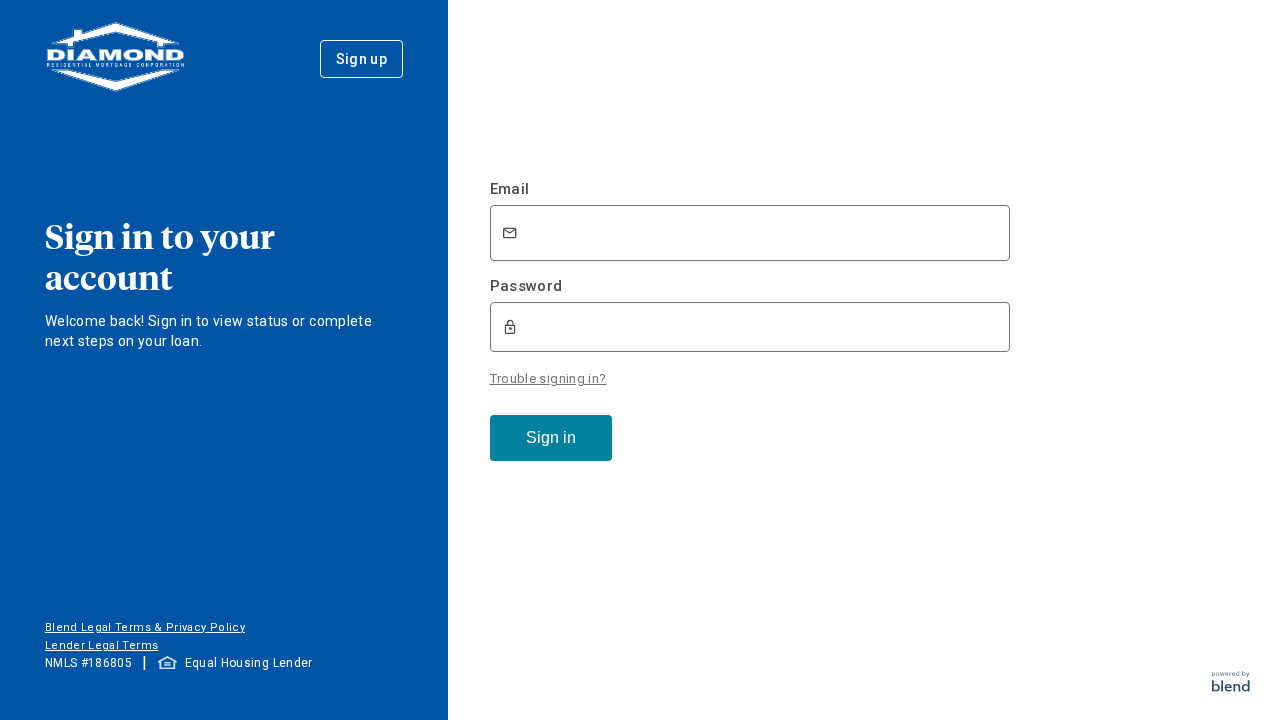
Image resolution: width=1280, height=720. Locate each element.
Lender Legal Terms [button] (101, 645)
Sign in (551, 437)
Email (510, 189)
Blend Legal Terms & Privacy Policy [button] (145, 627)
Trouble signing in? (548, 378)
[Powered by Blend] (1231, 686)
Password (526, 286)
